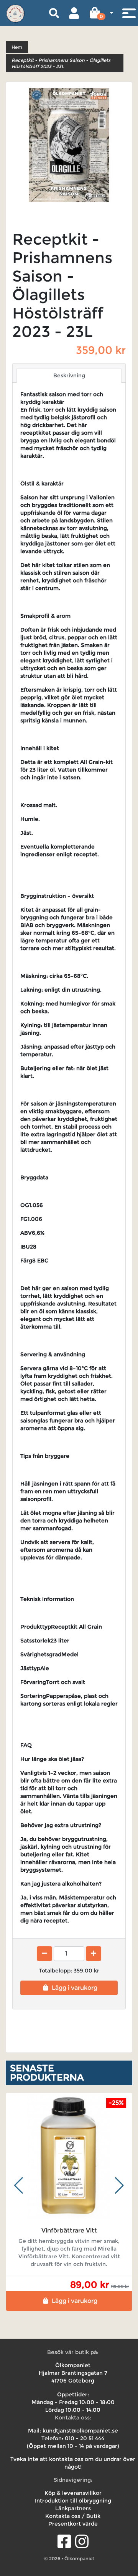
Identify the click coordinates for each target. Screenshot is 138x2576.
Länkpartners (73, 2508)
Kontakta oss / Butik (73, 2516)
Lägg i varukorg (75, 1988)
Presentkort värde (73, 2524)
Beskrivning (69, 375)
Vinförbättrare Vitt (69, 2230)
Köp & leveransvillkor (73, 2493)
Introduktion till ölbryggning (73, 2501)
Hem (17, 47)
